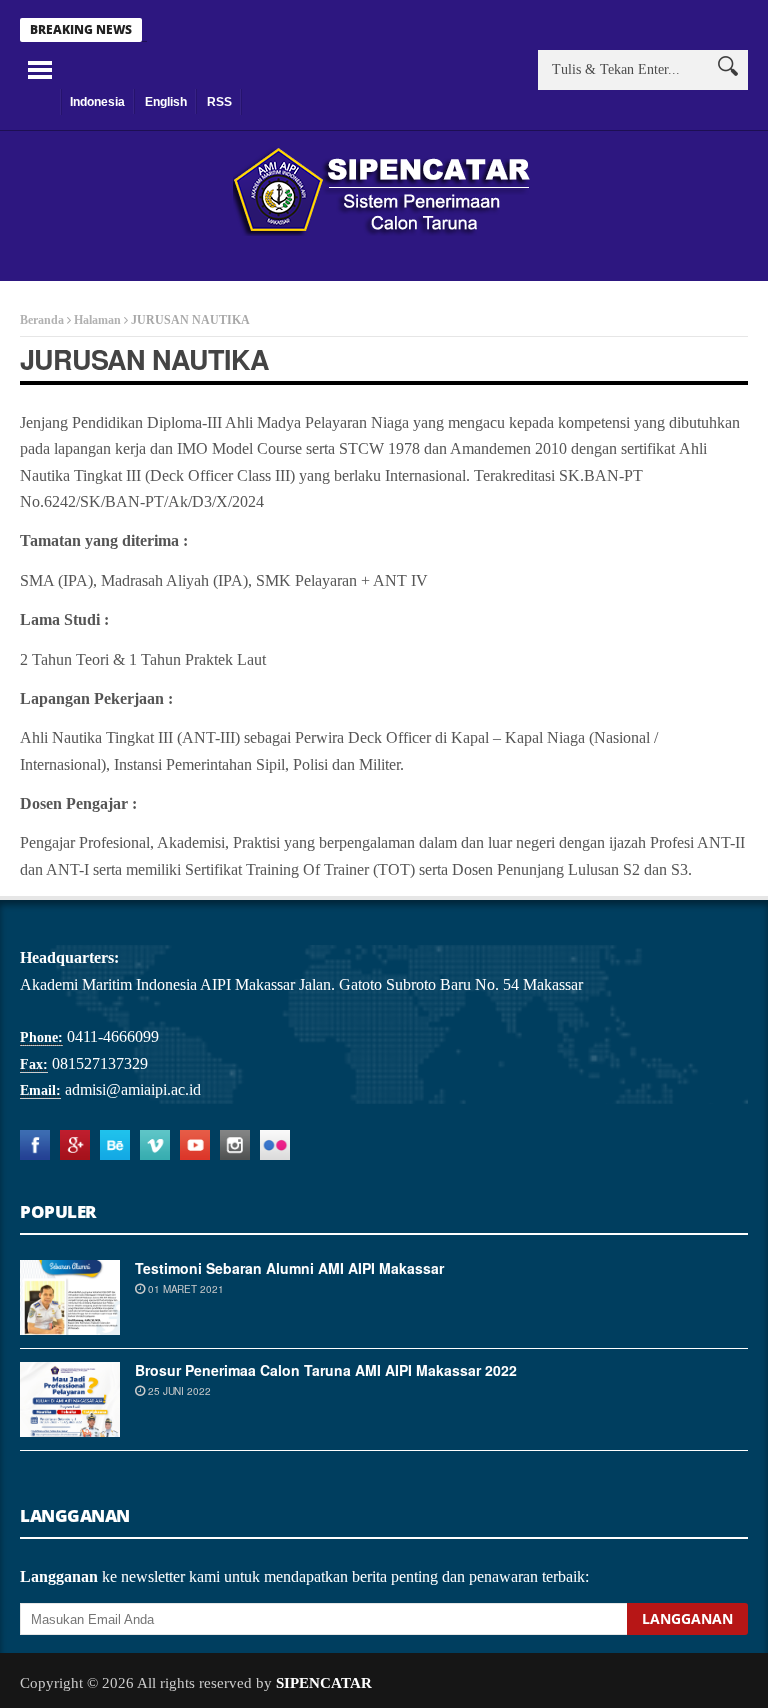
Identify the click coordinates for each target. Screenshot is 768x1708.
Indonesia (97, 102)
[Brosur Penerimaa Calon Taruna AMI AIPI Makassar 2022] (70, 1399)
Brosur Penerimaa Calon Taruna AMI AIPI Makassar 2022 (326, 1370)
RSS (219, 102)
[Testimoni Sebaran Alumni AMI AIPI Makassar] (70, 1297)
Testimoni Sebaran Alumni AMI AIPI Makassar (289, 1268)
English (166, 102)
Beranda (42, 320)
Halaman (97, 320)
